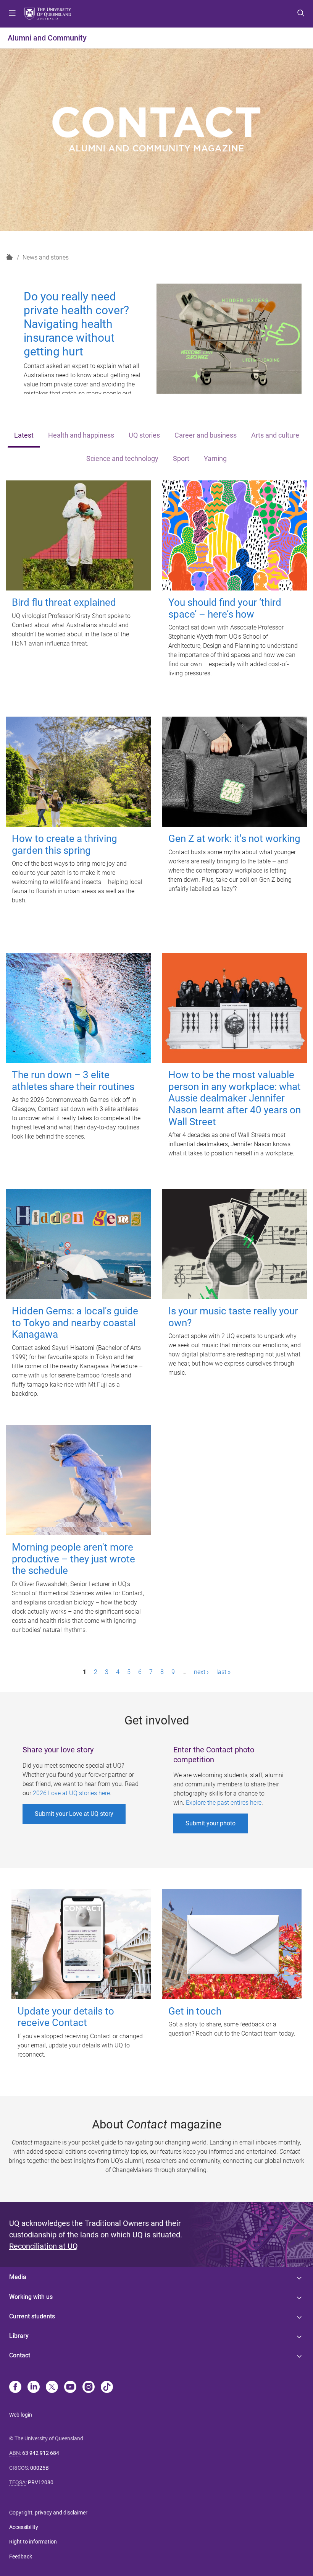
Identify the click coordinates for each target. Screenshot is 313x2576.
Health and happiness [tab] (81, 435)
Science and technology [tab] (122, 459)
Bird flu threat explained (64, 602)
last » (223, 1672)
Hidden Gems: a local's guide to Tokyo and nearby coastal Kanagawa (75, 1323)
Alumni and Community (47, 38)
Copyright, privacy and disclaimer (48, 2513)
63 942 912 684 (41, 2453)
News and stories (46, 257)
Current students (32, 2316)
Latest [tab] (24, 435)
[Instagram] (89, 2388)
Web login (21, 2415)
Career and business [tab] (206, 435)
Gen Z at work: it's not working (234, 839)
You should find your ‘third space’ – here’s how (225, 608)
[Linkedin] (34, 2388)
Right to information (33, 2542)
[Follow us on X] (52, 2388)
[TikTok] (107, 2388)
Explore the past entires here (224, 1803)
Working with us (31, 2297)
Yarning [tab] (215, 459)
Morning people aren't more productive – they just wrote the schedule (73, 1559)
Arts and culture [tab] (275, 435)
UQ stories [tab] (144, 435)
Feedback (21, 2557)
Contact (20, 2355)
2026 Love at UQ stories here (71, 1793)
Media (18, 2277)
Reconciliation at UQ (44, 2246)
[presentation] (24, 436)
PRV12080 (41, 2482)
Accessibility (24, 2527)
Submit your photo (211, 1823)
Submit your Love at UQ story (74, 1814)
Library (19, 2336)
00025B (40, 2468)
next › (201, 1672)
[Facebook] (15, 2388)
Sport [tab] (181, 459)
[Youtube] (70, 2388)
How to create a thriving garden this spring (65, 844)
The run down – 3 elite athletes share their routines (73, 1081)
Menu (12, 14)
